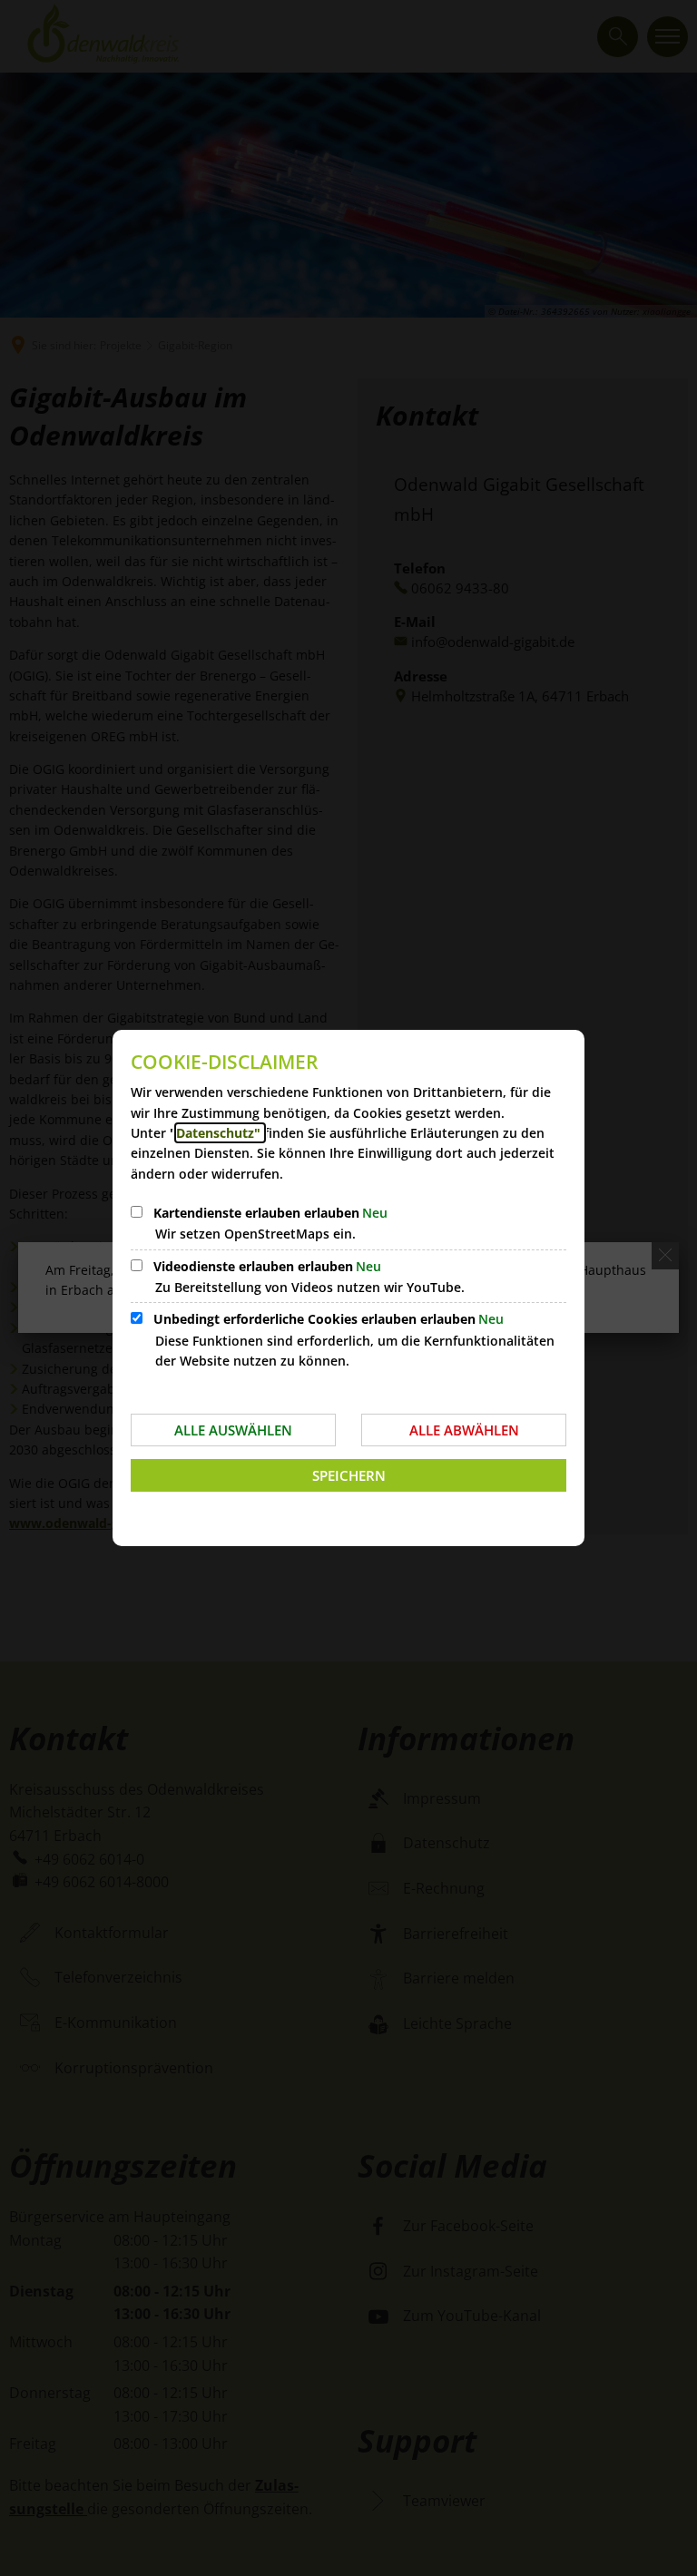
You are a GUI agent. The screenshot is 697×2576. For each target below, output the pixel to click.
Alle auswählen (233, 1430)
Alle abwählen (464, 1430)
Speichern (349, 1475)
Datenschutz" (220, 1133)
